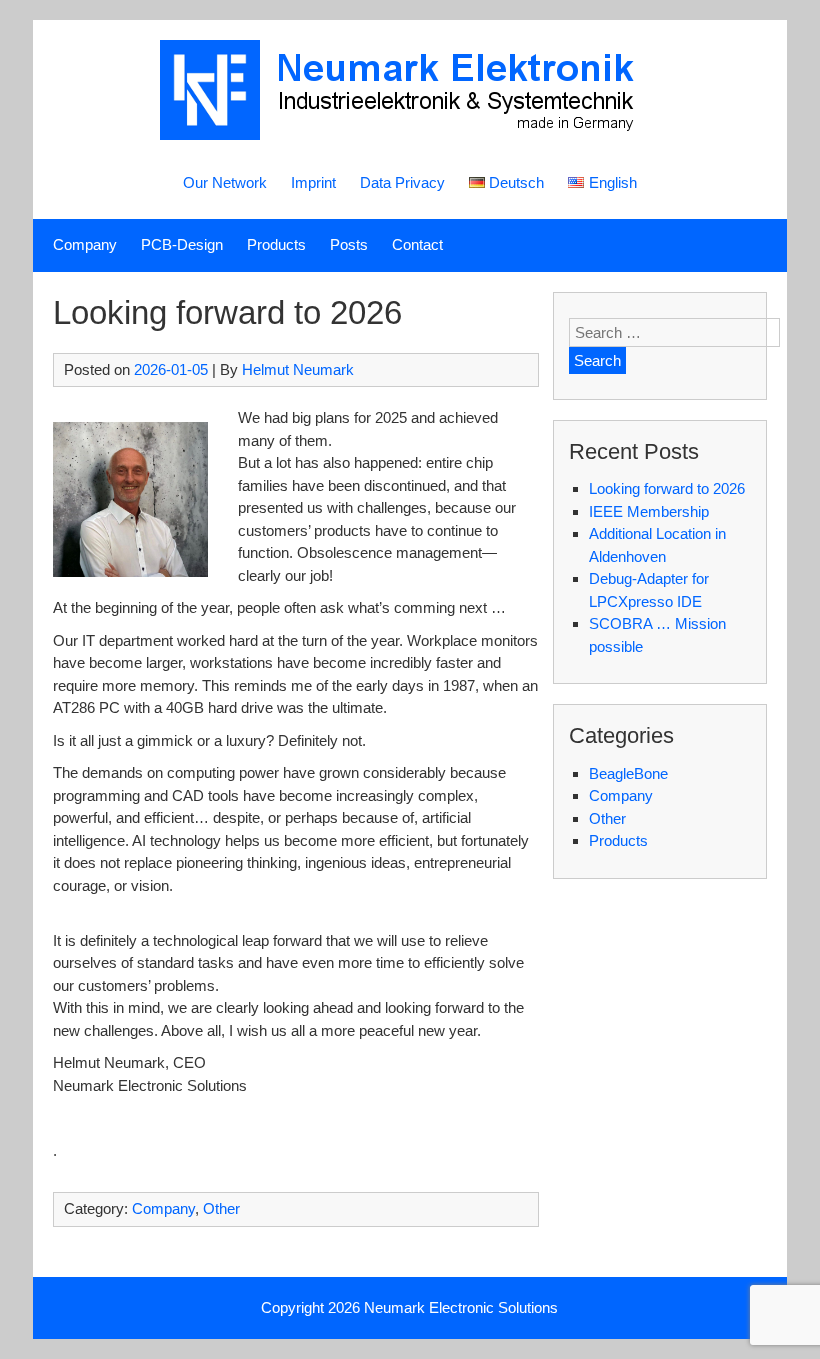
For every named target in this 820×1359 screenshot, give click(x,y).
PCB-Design (182, 244)
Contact (417, 244)
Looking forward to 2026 (667, 488)
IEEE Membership (649, 511)
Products (276, 244)
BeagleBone (628, 773)
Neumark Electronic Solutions (461, 1307)
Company (85, 244)
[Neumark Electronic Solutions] (410, 134)
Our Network (225, 182)
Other (221, 1208)
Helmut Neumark (298, 369)
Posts (349, 244)
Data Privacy (402, 182)
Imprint (313, 182)
